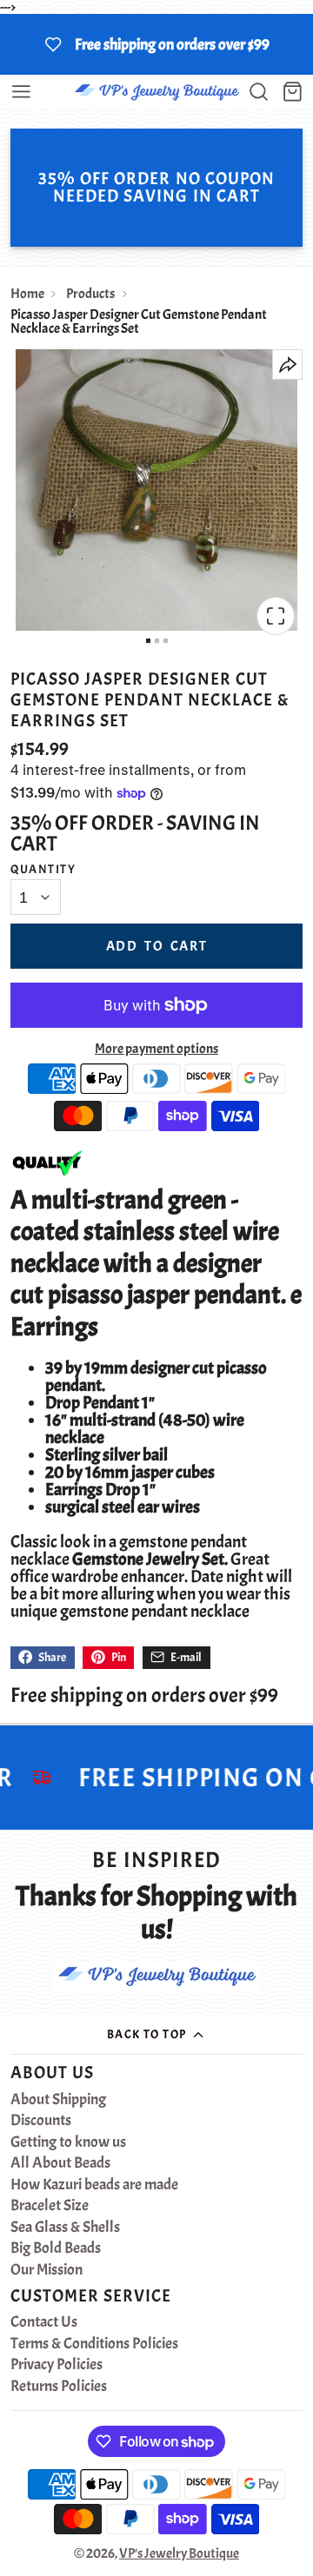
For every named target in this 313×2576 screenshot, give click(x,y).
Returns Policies (59, 2387)
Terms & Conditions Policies (94, 2344)
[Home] (156, 92)
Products (90, 294)
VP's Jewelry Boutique (179, 2553)
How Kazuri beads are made (94, 2185)
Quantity (43, 869)
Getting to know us (68, 2142)
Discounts (41, 2121)
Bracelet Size (50, 2206)
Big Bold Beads (56, 2248)
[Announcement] (156, 44)
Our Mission (47, 2270)
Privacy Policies (57, 2365)
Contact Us (44, 2322)
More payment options (156, 1049)
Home (27, 294)
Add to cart (157, 946)
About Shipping (58, 2100)
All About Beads (60, 2163)
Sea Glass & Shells (65, 2228)
